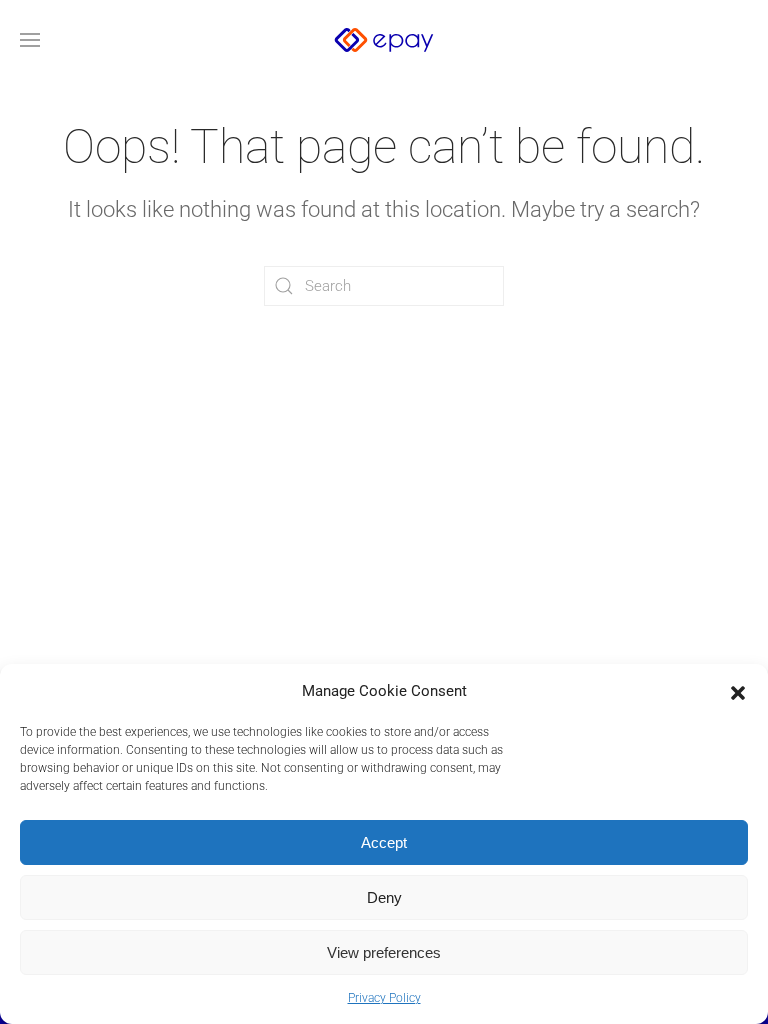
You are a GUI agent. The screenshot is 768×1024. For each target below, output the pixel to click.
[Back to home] (384, 40)
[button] (738, 691)
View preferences (384, 952)
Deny (384, 897)
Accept (384, 842)
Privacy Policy (384, 998)
